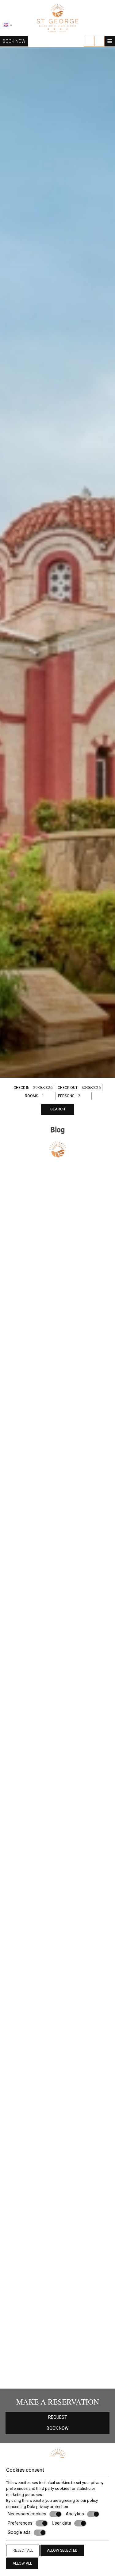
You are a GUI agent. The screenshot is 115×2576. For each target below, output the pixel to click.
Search (58, 1109)
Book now (14, 41)
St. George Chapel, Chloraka (58, 1418)
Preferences (20, 2523)
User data (61, 2523)
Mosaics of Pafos (58, 1781)
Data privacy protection (48, 2507)
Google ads (19, 2532)
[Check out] (92, 1088)
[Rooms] (48, 1096)
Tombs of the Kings (58, 1261)
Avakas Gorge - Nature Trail (58, 1917)
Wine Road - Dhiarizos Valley (58, 1562)
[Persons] (84, 1096)
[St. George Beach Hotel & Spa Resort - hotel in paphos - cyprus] (58, 18)
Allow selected (62, 2550)
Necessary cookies (27, 2514)
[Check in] (44, 1088)
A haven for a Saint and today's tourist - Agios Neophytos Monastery (57, 2308)
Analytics (75, 2514)
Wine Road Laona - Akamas (58, 2173)
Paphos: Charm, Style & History (58, 1665)
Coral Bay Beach (57, 2057)
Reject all (23, 2550)
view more (18, 1315)
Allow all (22, 2563)
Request (58, 2417)
